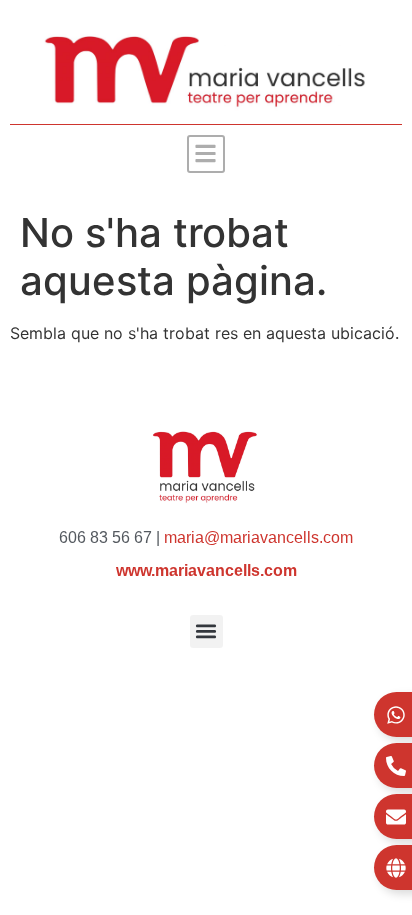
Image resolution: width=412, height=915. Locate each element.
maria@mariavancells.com (258, 537)
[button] (206, 154)
